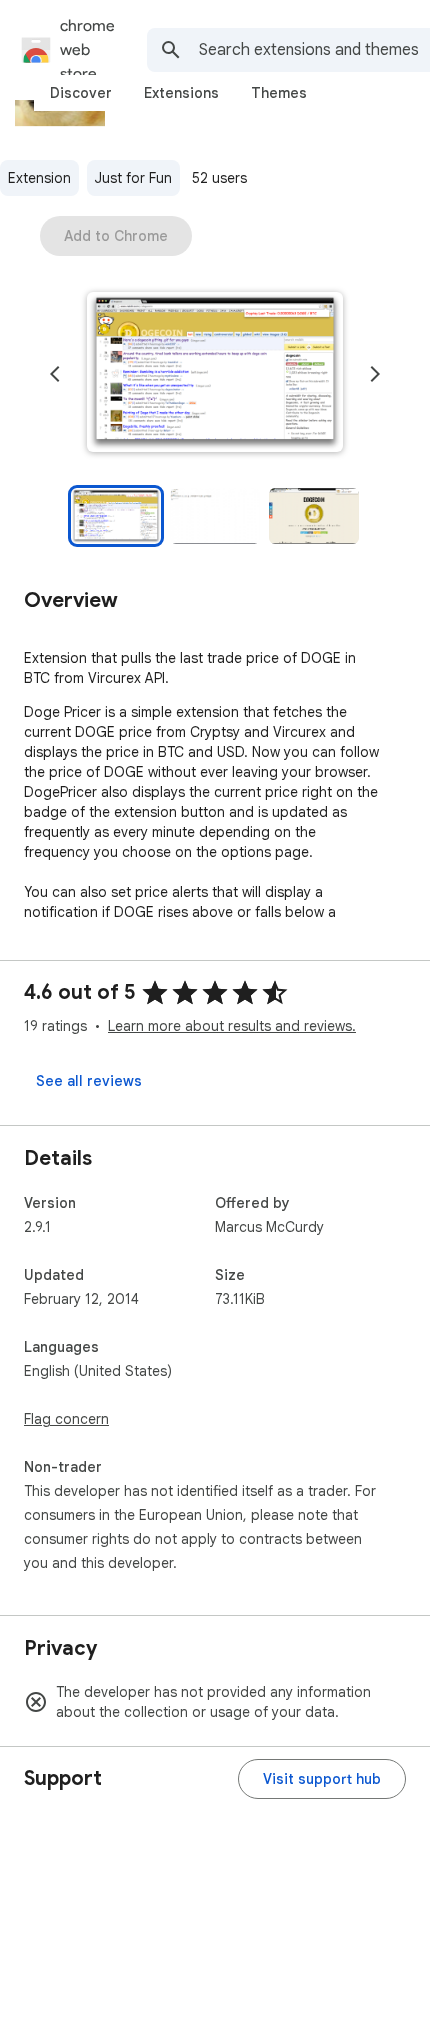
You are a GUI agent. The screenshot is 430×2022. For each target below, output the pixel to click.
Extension (39, 178)
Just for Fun (133, 178)
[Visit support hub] (322, 1779)
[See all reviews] (89, 1081)
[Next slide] (375, 374)
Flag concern (66, 1419)
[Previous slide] (55, 374)
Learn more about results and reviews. (232, 1026)
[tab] (81, 93)
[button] (215, 374)
